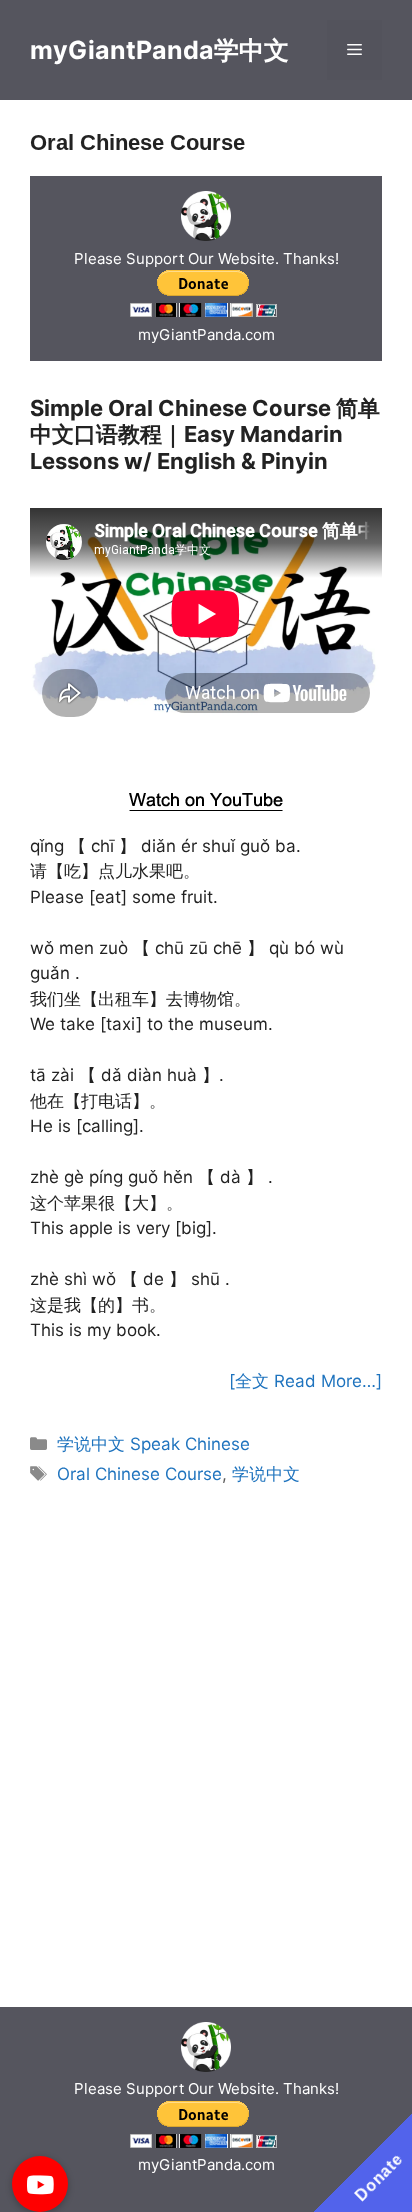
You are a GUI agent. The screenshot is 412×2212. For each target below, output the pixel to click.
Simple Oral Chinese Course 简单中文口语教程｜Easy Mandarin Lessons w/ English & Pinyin (205, 434)
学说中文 (266, 1474)
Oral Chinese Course (139, 1474)
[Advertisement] (206, 751)
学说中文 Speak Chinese (153, 1444)
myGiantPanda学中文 (159, 50)
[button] (40, 2184)
